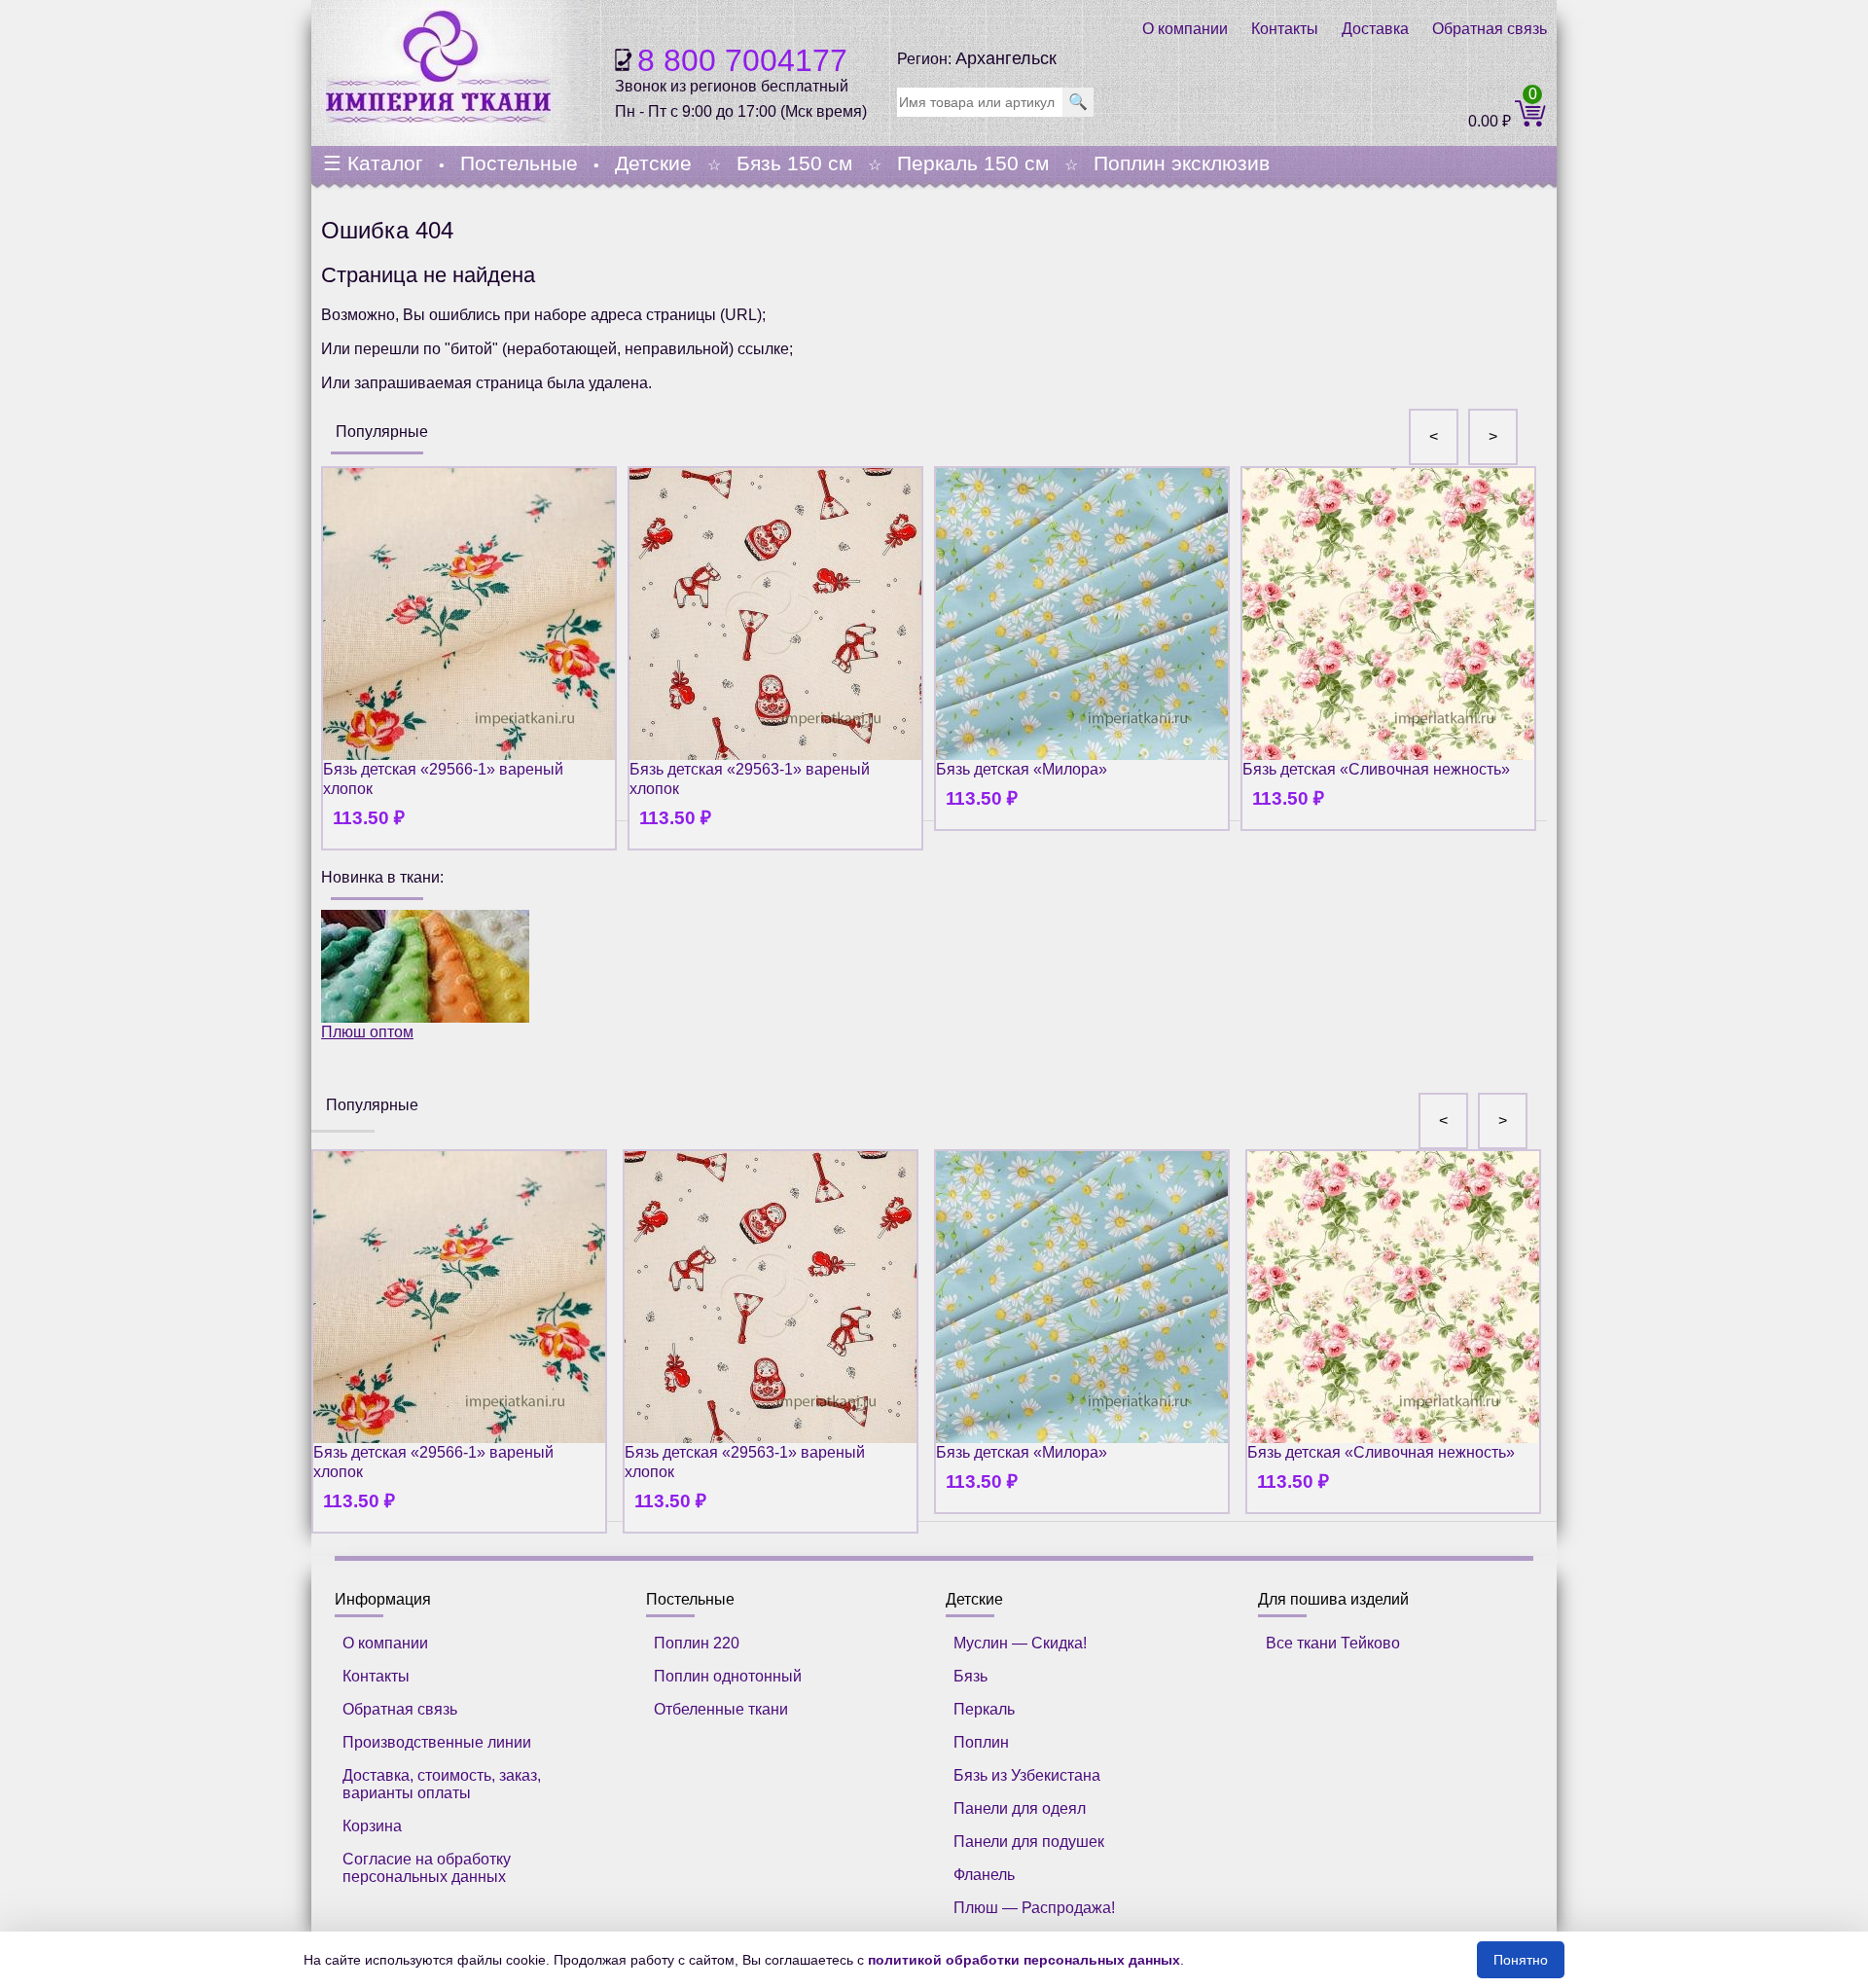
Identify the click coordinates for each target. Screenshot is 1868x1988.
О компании (1185, 29)
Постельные (519, 163)
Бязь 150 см (794, 163)
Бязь (970, 1676)
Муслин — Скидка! (1020, 1643)
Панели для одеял (1020, 1808)
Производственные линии (437, 1742)
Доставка (1375, 29)
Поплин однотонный (728, 1676)
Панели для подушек (1029, 1842)
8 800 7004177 (742, 60)
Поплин (981, 1742)
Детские (653, 163)
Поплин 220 (697, 1643)
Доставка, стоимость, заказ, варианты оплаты (442, 1784)
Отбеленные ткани (721, 1709)
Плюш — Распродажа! (1034, 1908)
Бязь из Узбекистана (1027, 1775)
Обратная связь (1490, 29)
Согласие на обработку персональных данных (427, 1868)
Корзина (372, 1826)
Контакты (1285, 29)
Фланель (984, 1875)
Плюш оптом (367, 1032)
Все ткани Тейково (1333, 1643)
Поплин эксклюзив (1182, 163)
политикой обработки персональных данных (1024, 1960)
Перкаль (984, 1709)
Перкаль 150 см (973, 163)
